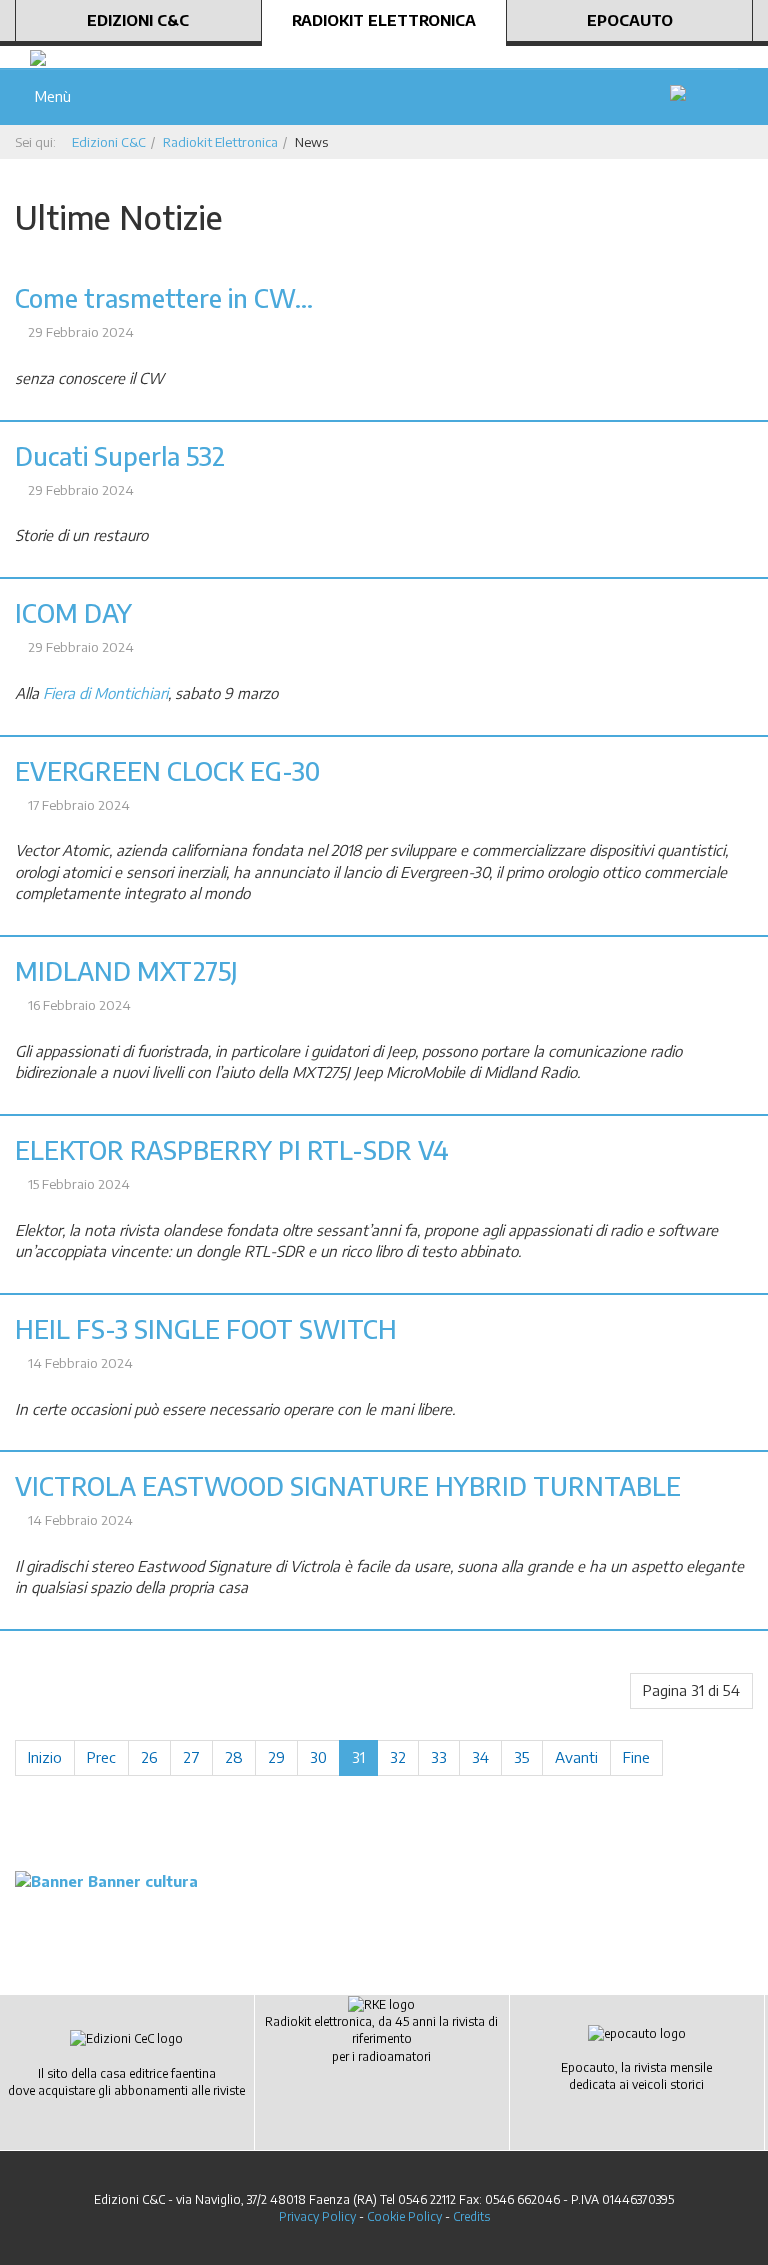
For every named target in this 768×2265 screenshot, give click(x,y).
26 (149, 1757)
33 (439, 1757)
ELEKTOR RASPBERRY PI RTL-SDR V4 (232, 1150)
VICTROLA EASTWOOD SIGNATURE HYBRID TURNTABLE (348, 1486)
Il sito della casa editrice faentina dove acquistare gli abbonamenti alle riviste (126, 2082)
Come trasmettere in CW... (164, 298)
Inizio (45, 1757)
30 (318, 1757)
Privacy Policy (317, 2216)
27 (191, 1757)
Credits (471, 2216)
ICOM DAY (73, 613)
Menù (49, 96)
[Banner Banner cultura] (106, 1880)
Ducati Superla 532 (120, 456)
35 (522, 1757)
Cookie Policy (404, 2216)
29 (276, 1757)
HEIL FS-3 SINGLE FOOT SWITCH (206, 1329)
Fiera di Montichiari (105, 693)
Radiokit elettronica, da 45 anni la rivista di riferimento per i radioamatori (381, 2038)
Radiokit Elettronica (384, 20)
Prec (101, 1757)
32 (398, 1757)
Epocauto (630, 20)
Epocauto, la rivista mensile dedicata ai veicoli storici (636, 2076)
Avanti (576, 1757)
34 (480, 1757)
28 (234, 1757)
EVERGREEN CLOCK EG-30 (167, 771)
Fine (636, 1757)
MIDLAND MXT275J (126, 971)
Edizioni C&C (138, 20)
